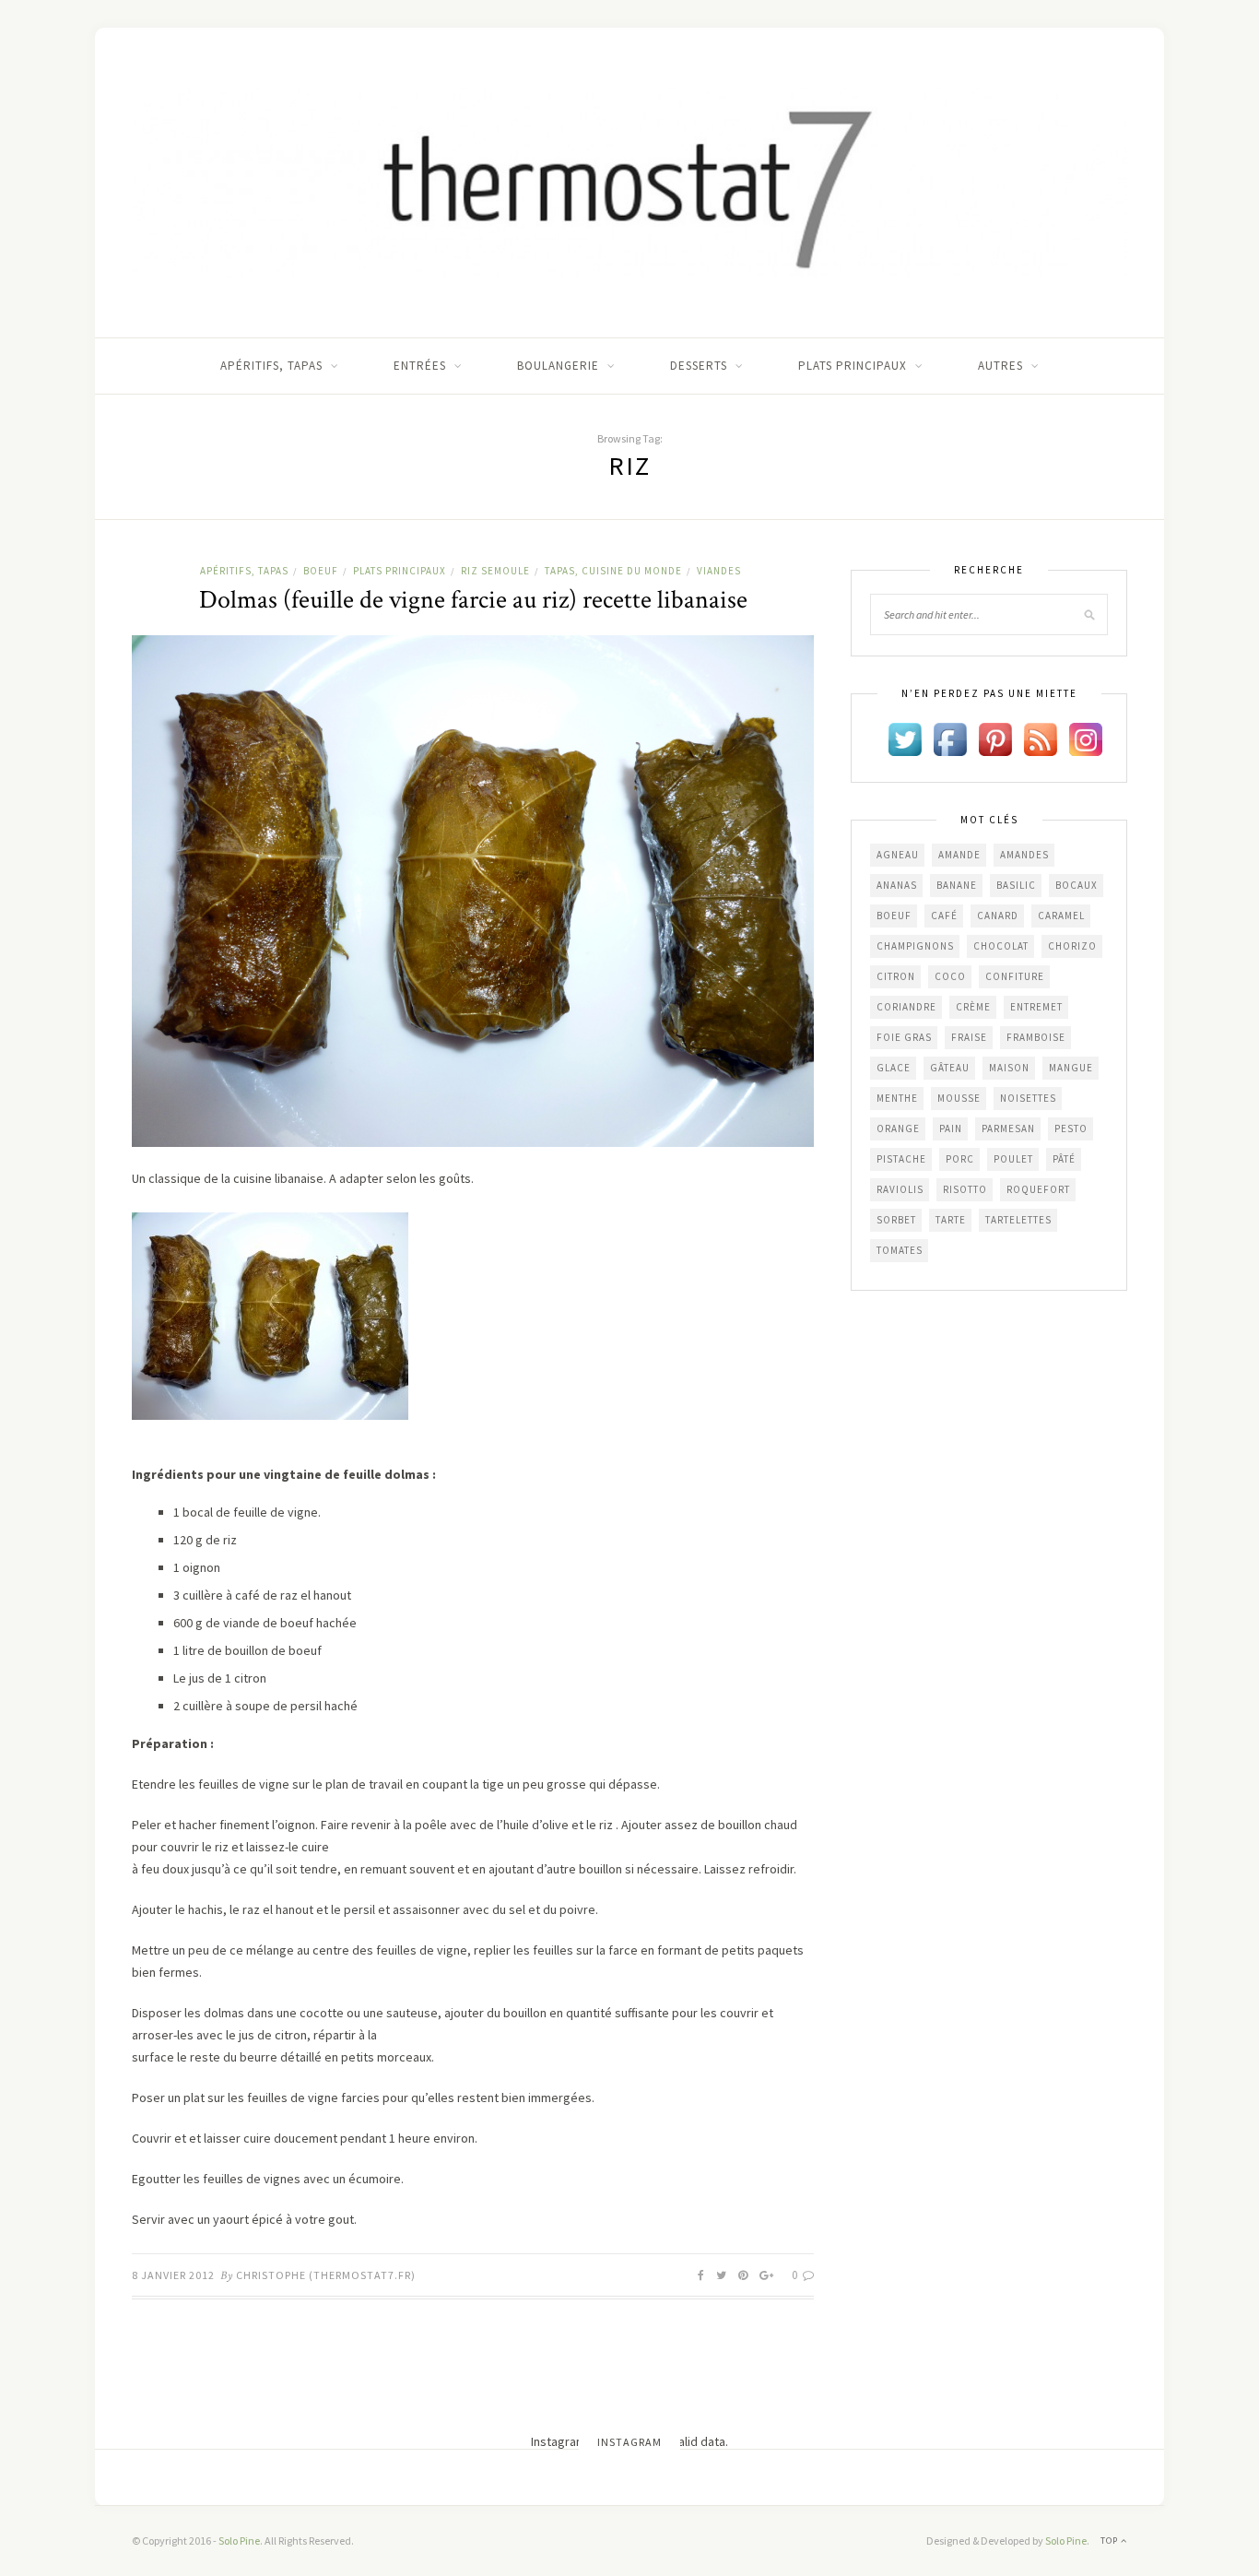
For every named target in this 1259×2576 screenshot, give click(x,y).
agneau (898, 855)
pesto (1071, 1128)
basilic (1016, 885)
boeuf (894, 916)
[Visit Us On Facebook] (950, 738)
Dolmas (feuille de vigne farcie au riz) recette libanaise (473, 600)
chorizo (1072, 946)
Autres (1000, 366)
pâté (1064, 1159)
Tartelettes (1018, 1220)
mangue (1071, 1068)
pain (951, 1128)
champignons (915, 946)
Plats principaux (853, 366)
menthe (897, 1098)
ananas (897, 885)
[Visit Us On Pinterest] (995, 738)
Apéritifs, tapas (271, 366)
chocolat (1001, 946)
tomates (900, 1250)
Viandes (719, 571)
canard (998, 916)
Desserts (699, 366)
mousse (959, 1098)
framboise (1036, 1037)
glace (894, 1068)
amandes (1024, 855)
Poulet (1013, 1159)
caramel (1061, 916)
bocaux (1077, 885)
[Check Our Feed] (1040, 738)
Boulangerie (558, 366)
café (944, 916)
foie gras (904, 1037)
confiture (1015, 976)
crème (973, 1007)
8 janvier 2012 (173, 2275)
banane (957, 885)
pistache (901, 1159)
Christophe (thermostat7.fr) (326, 2275)
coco (950, 976)
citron (896, 976)
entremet (1036, 1007)
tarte (951, 1220)
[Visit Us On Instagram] (1085, 738)
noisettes (1028, 1098)
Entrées (420, 366)
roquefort (1038, 1189)
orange (898, 1128)
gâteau (950, 1068)
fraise (969, 1037)
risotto (965, 1189)
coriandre (906, 1007)
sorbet (896, 1220)
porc (960, 1159)
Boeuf (321, 571)
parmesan (1008, 1128)
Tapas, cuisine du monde (613, 571)
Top (1111, 2541)
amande (959, 855)
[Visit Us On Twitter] (905, 738)
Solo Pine (239, 2541)
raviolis (900, 1189)
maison (1009, 1068)
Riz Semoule (495, 571)
